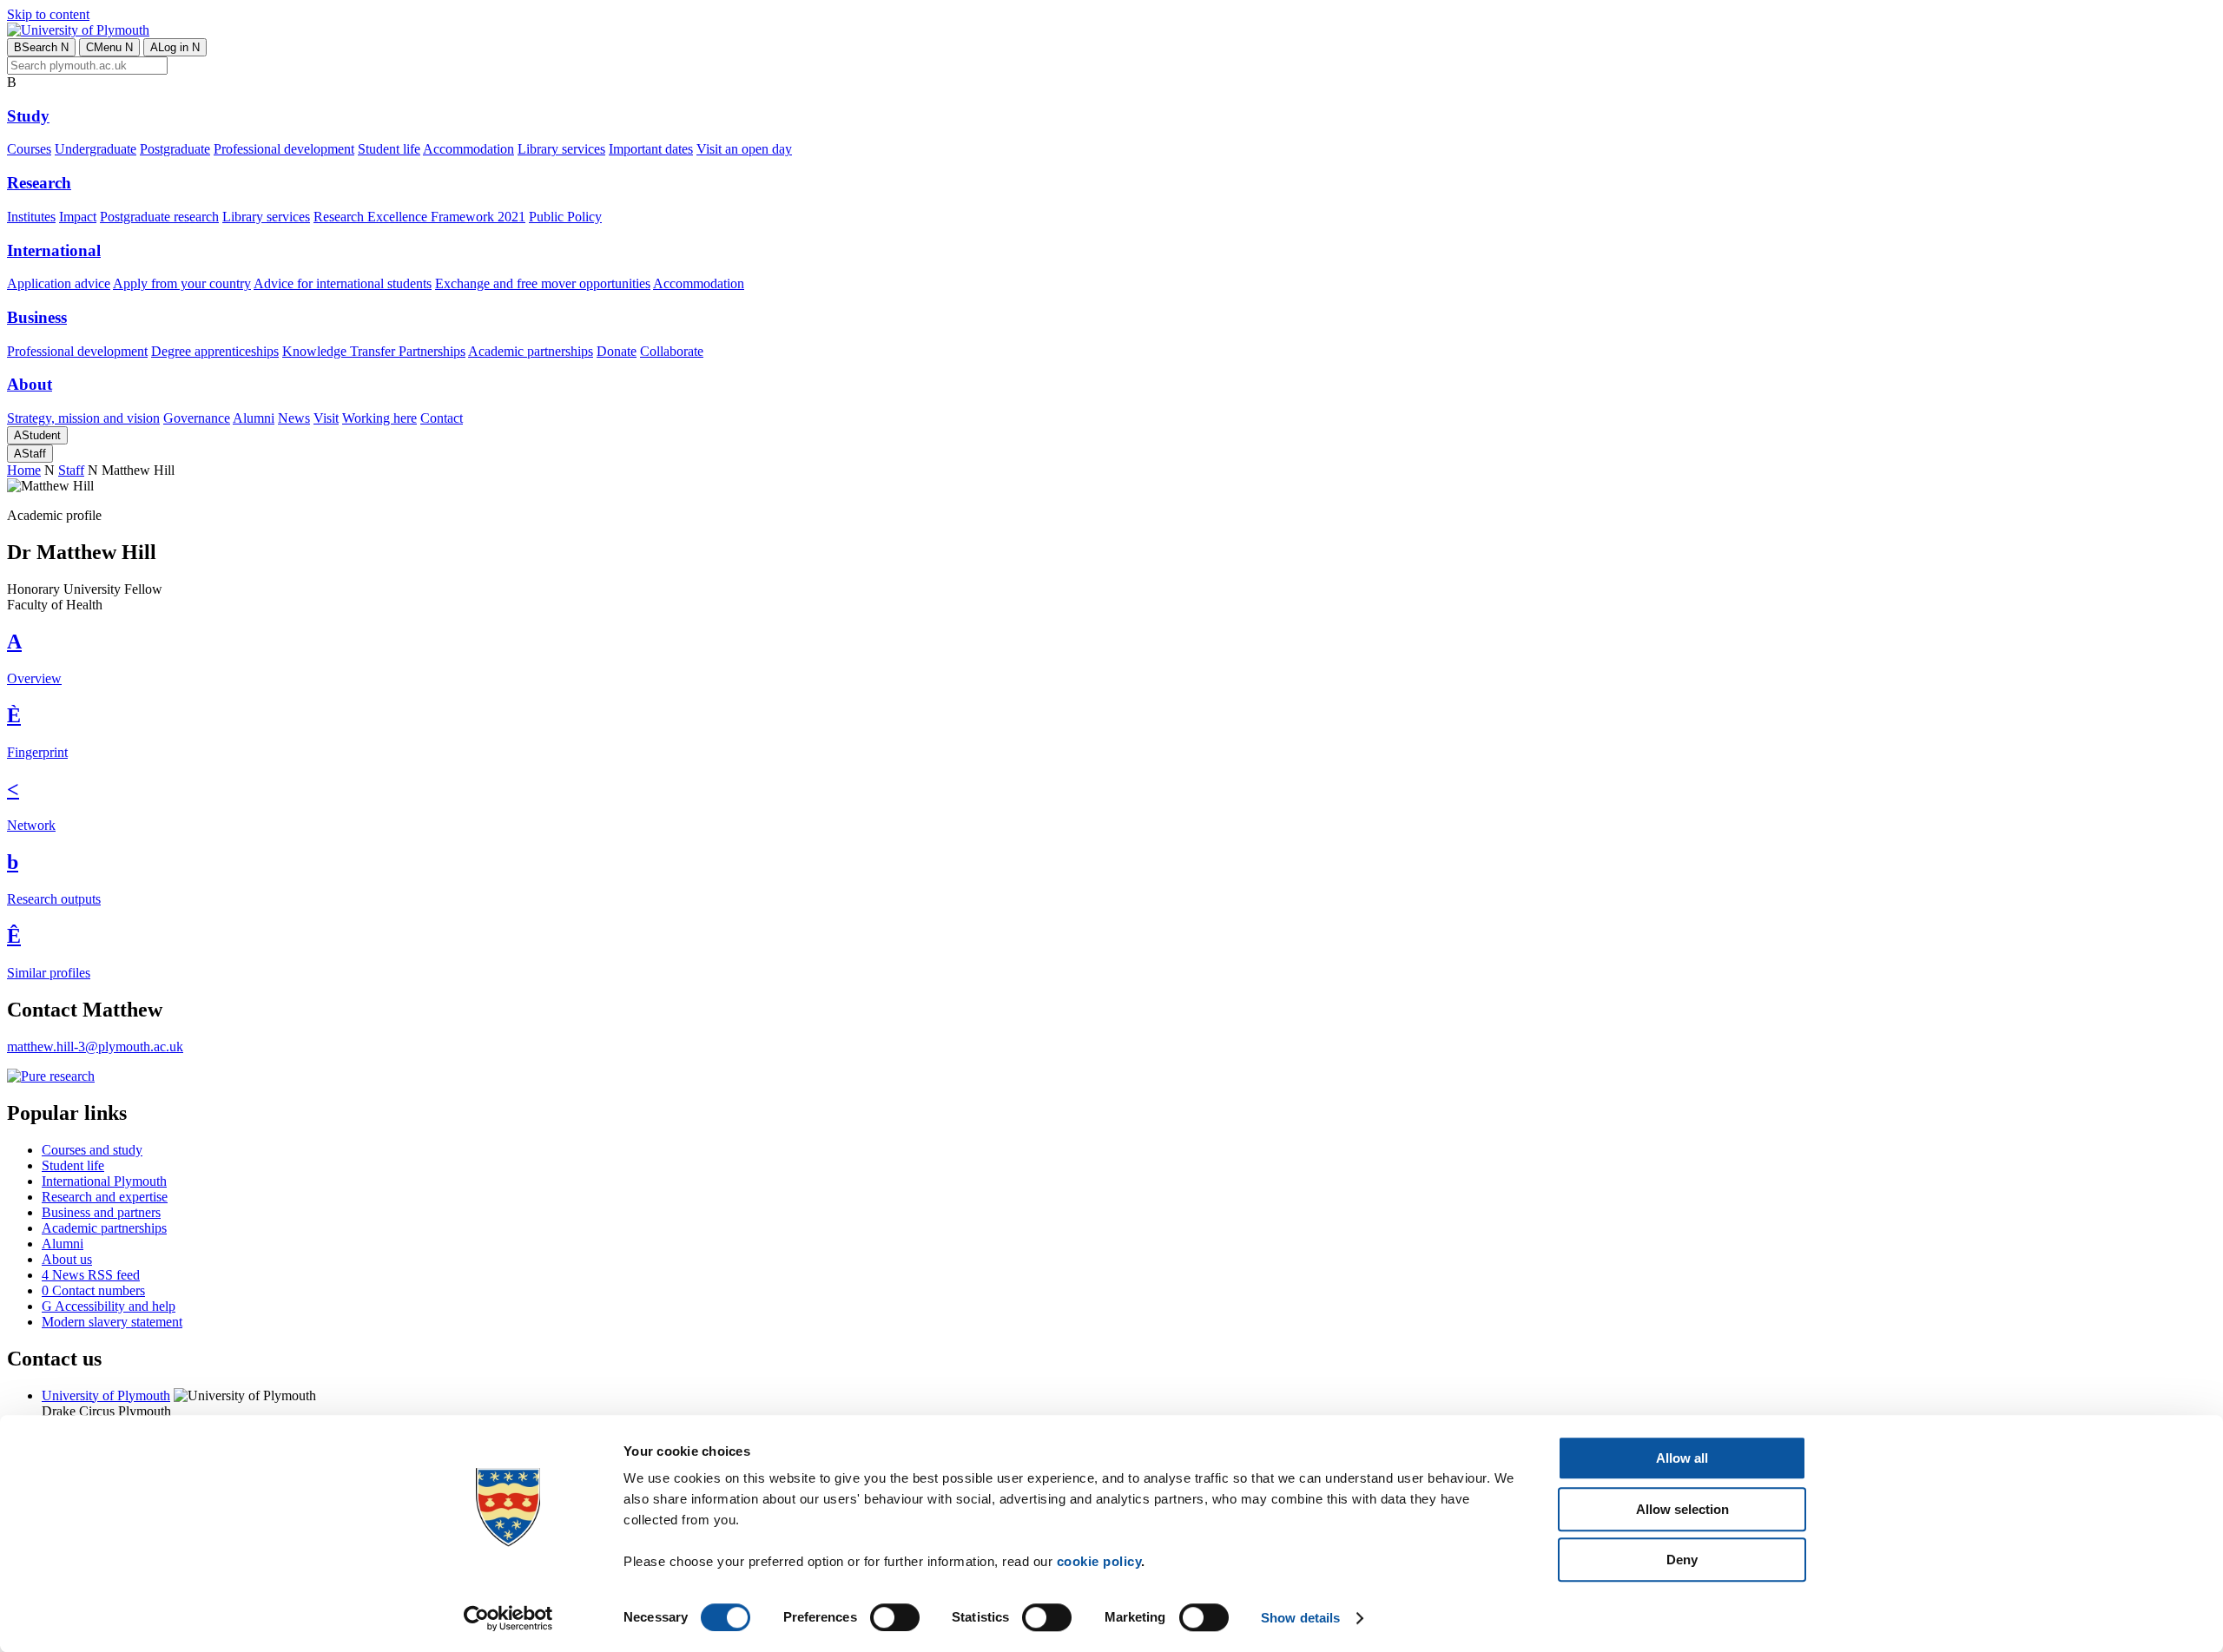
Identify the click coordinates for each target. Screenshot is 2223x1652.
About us (67, 1259)
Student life (389, 149)
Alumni (254, 418)
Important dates (651, 149)
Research (39, 183)
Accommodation (468, 149)
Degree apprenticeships (215, 351)
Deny (1682, 1560)
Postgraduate (175, 149)
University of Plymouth (106, 1395)
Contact (442, 418)
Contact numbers (93, 1290)
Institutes (31, 217)
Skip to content (48, 14)
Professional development (284, 149)
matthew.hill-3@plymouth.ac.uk (95, 1046)
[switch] (895, 1617)
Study (28, 116)
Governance (197, 418)
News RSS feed (91, 1275)
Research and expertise (105, 1197)
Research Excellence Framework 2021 (419, 217)
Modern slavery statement (112, 1322)
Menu (109, 47)
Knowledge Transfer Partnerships (374, 351)
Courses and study (92, 1150)
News (294, 418)
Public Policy (565, 217)
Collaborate (672, 351)
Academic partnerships (531, 351)
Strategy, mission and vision (83, 418)
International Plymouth (104, 1181)
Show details (1300, 1618)
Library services (561, 149)
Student (37, 435)
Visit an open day (744, 149)
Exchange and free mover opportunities (543, 283)
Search (41, 47)
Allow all (1682, 1458)
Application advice (59, 283)
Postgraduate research (159, 217)
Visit (326, 418)
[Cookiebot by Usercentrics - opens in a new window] (508, 1618)
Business (37, 317)
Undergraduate (96, 149)
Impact (78, 217)
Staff (30, 454)
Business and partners (101, 1212)
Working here (379, 418)
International (54, 250)
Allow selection (1682, 1509)
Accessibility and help (109, 1306)
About (30, 384)
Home (24, 470)
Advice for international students (343, 283)
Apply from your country (182, 283)
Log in (175, 47)
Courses (29, 149)
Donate (617, 351)
